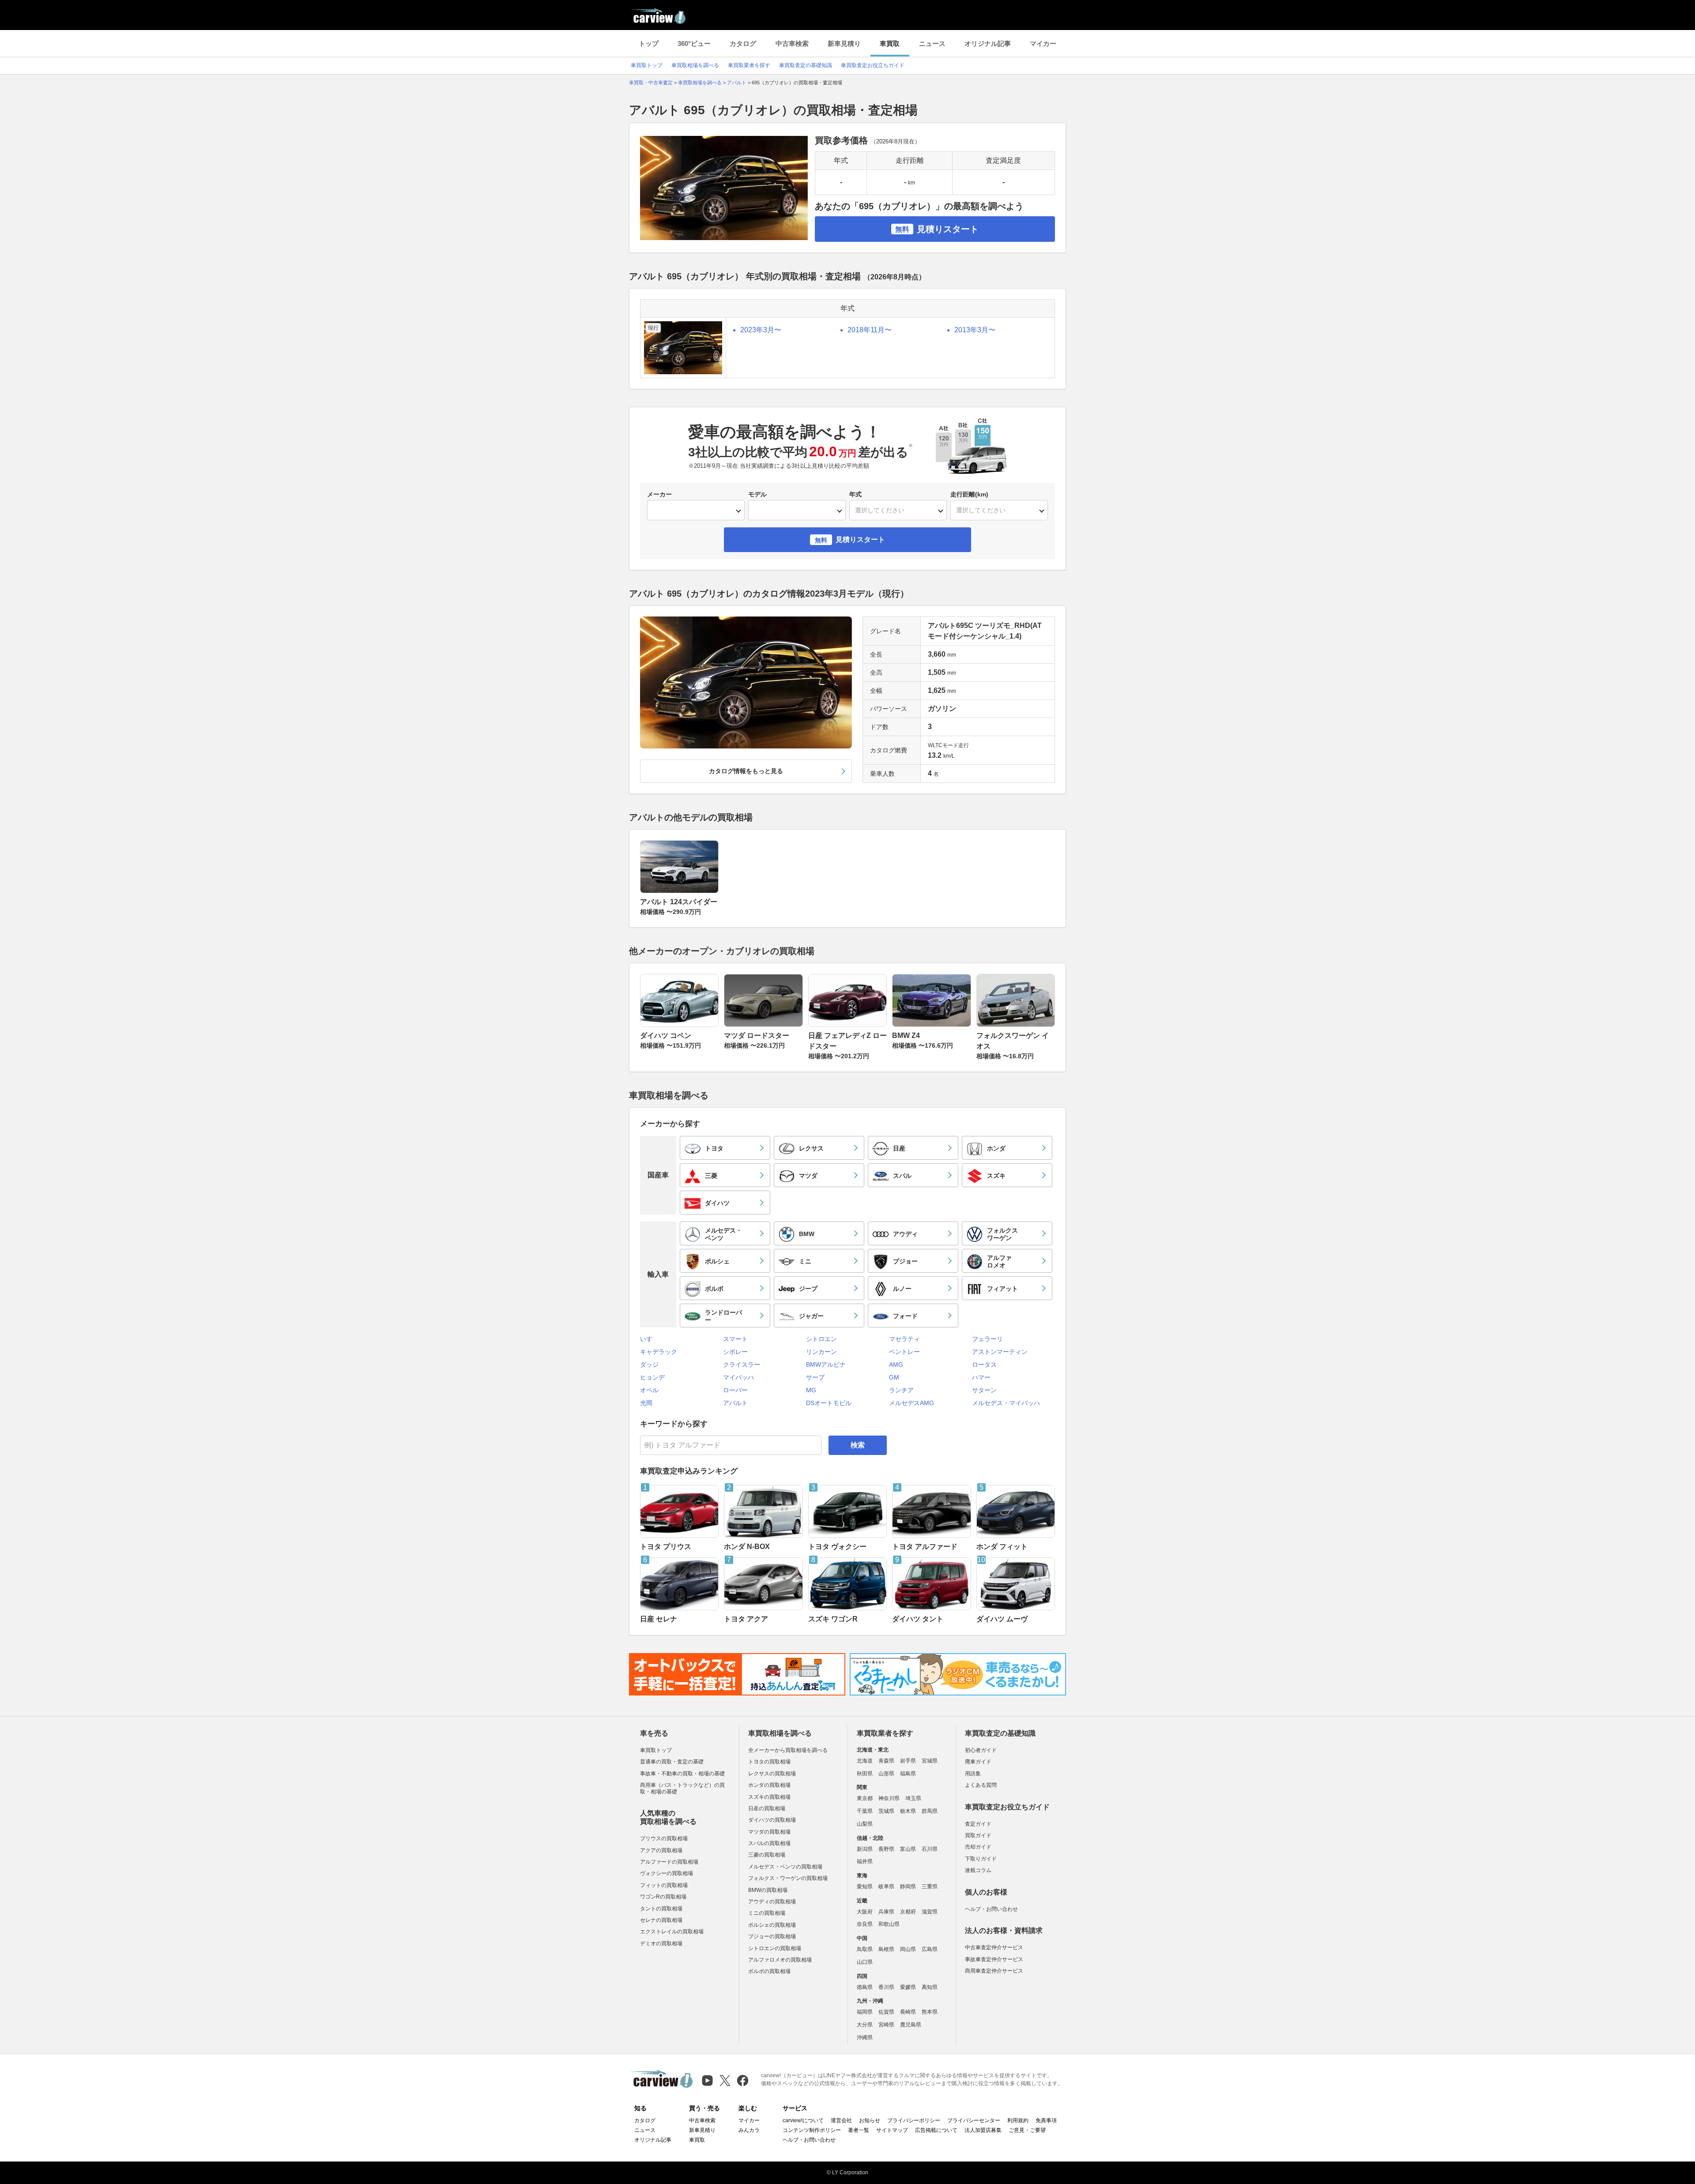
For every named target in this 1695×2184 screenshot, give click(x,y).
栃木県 (908, 1811)
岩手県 (908, 1761)
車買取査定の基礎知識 (806, 65)
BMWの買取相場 (768, 1890)
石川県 (930, 1849)
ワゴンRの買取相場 (663, 1897)
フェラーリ (987, 1339)
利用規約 (1018, 2120)
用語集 (973, 1774)
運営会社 (841, 2120)
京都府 (908, 1912)
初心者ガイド (981, 1750)
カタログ (743, 43)
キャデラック (659, 1352)
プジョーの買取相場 (772, 1936)
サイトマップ (892, 2130)
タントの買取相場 (661, 1909)
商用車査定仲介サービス (994, 1971)
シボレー (735, 1352)
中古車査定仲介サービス (994, 1947)
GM (894, 1377)
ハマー (981, 1377)
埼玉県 (913, 1798)
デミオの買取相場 (661, 1943)
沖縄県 (865, 2037)
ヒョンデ (652, 1377)
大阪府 (865, 1912)
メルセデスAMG (912, 1403)
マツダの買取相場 (769, 1832)
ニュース (932, 43)
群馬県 (930, 1811)
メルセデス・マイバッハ (1006, 1403)
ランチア (901, 1390)
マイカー (1043, 43)
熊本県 (930, 2012)
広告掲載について (936, 2130)
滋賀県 (930, 1912)
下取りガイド (981, 1859)
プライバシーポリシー (914, 2120)
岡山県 (908, 1949)
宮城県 (930, 1761)
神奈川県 (889, 1798)
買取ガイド (978, 1835)
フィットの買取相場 (664, 1885)
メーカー (659, 494)
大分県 (865, 2025)
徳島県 (865, 1987)
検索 (858, 1445)
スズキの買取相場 (769, 1797)
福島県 (908, 1774)
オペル (649, 1390)
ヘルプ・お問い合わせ (991, 1909)
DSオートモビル (829, 1403)
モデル (757, 494)
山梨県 (865, 1824)
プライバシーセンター (974, 2120)
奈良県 (865, 1924)
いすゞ (649, 1339)
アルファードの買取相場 (669, 1862)
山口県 (865, 1962)
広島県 (930, 1949)
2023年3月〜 (761, 330)
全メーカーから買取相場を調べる (788, 1750)
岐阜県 (886, 1887)
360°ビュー (694, 43)
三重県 (930, 1887)
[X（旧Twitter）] (725, 2081)
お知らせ (870, 2120)
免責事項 (1046, 2120)
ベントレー (904, 1352)
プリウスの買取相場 (664, 1838)
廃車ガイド (978, 1762)
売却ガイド (978, 1847)
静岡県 (908, 1887)
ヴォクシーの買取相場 (667, 1873)
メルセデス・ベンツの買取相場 (785, 1867)
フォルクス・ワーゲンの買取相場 (788, 1878)
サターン (984, 1390)
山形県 (886, 1774)
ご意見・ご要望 (1027, 2130)
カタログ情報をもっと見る (746, 771)
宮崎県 (886, 2025)
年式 (855, 494)
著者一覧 (859, 2130)
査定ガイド (978, 1824)
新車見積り (844, 43)
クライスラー (742, 1365)
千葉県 (865, 1811)
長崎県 (908, 2012)
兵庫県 (886, 1912)
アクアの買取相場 (661, 1850)
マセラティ (904, 1339)
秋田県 (865, 1774)
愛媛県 (908, 1987)
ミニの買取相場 (767, 1913)
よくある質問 (981, 1785)
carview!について (803, 2120)
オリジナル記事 (988, 43)
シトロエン (821, 1339)
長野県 (886, 1849)
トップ (649, 43)
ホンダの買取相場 (769, 1785)
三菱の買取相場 (767, 1855)
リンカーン (821, 1352)
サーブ (815, 1377)
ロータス (984, 1365)
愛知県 (865, 1887)
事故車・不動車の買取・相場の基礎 (682, 1774)
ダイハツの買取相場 (772, 1820)
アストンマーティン (1000, 1352)
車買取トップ (647, 65)
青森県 (886, 1761)
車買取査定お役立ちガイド (873, 65)
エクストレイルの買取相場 (672, 1932)
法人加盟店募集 (983, 2130)
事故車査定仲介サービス (994, 1959)
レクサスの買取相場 (772, 1774)
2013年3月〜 (975, 330)
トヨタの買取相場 (769, 1762)
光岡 (646, 1403)
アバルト (735, 1403)
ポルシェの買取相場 (772, 1925)
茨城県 (886, 1811)
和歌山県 (889, 1924)
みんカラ (749, 2130)
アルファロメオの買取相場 (780, 1960)
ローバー (735, 1390)
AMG (896, 1365)
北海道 (865, 1761)
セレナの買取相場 (661, 1920)
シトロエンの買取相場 (775, 1948)
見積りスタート (937, 229)
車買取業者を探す (749, 65)
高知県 (930, 1987)
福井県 (865, 1861)
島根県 (886, 1949)
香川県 (886, 1987)
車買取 (890, 43)
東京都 (865, 1798)
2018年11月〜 (870, 330)
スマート (735, 1339)
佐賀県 (886, 2012)
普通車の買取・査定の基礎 (672, 1762)
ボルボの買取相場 (769, 1971)
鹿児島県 (911, 2025)
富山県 (908, 1849)
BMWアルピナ (826, 1365)
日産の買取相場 (767, 1808)
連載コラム (978, 1870)
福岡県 (865, 2012)
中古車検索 (792, 43)
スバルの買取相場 (769, 1843)
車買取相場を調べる (695, 65)
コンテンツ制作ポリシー (812, 2130)
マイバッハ (738, 1377)
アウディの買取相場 (772, 1902)
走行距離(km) (969, 494)
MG (811, 1390)
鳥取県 (865, 1949)
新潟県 (865, 1849)
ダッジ (649, 1365)
